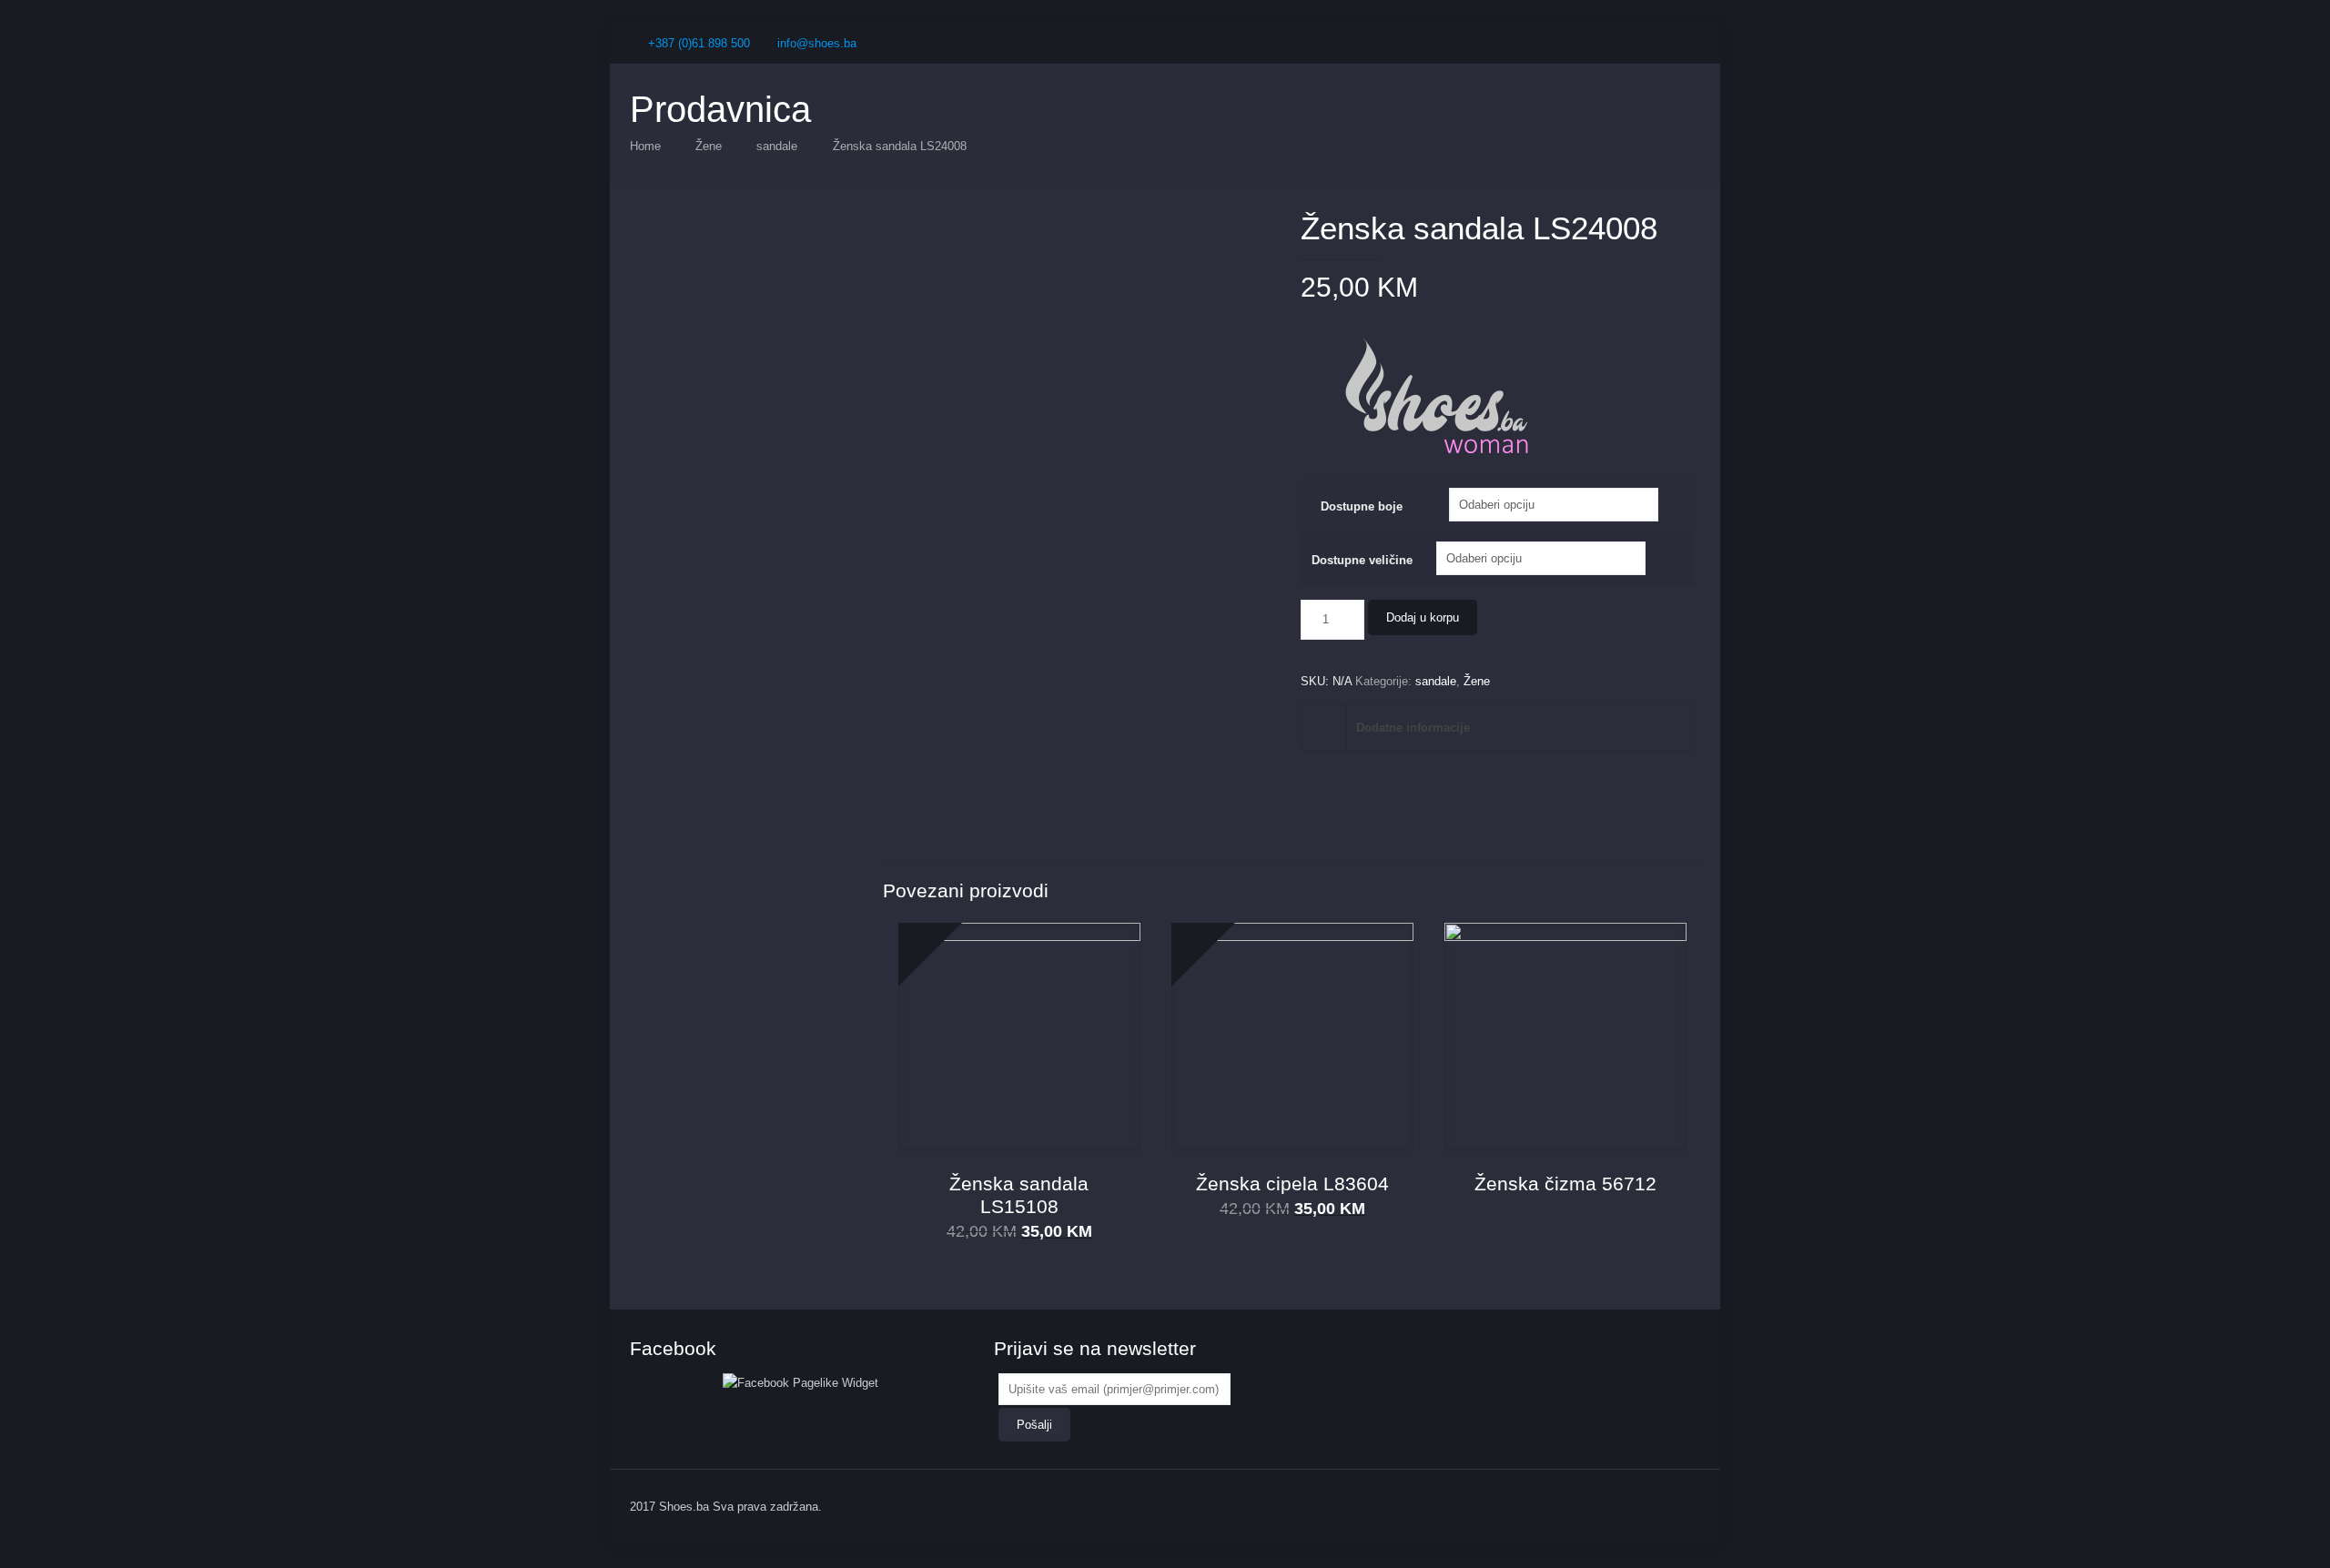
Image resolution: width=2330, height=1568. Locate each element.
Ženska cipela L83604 (1292, 1184)
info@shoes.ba (817, 43)
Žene (709, 146)
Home (645, 146)
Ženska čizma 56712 (1565, 1184)
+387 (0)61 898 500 (699, 43)
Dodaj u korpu (1423, 617)
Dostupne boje (1362, 506)
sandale (777, 146)
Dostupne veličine (1362, 560)
